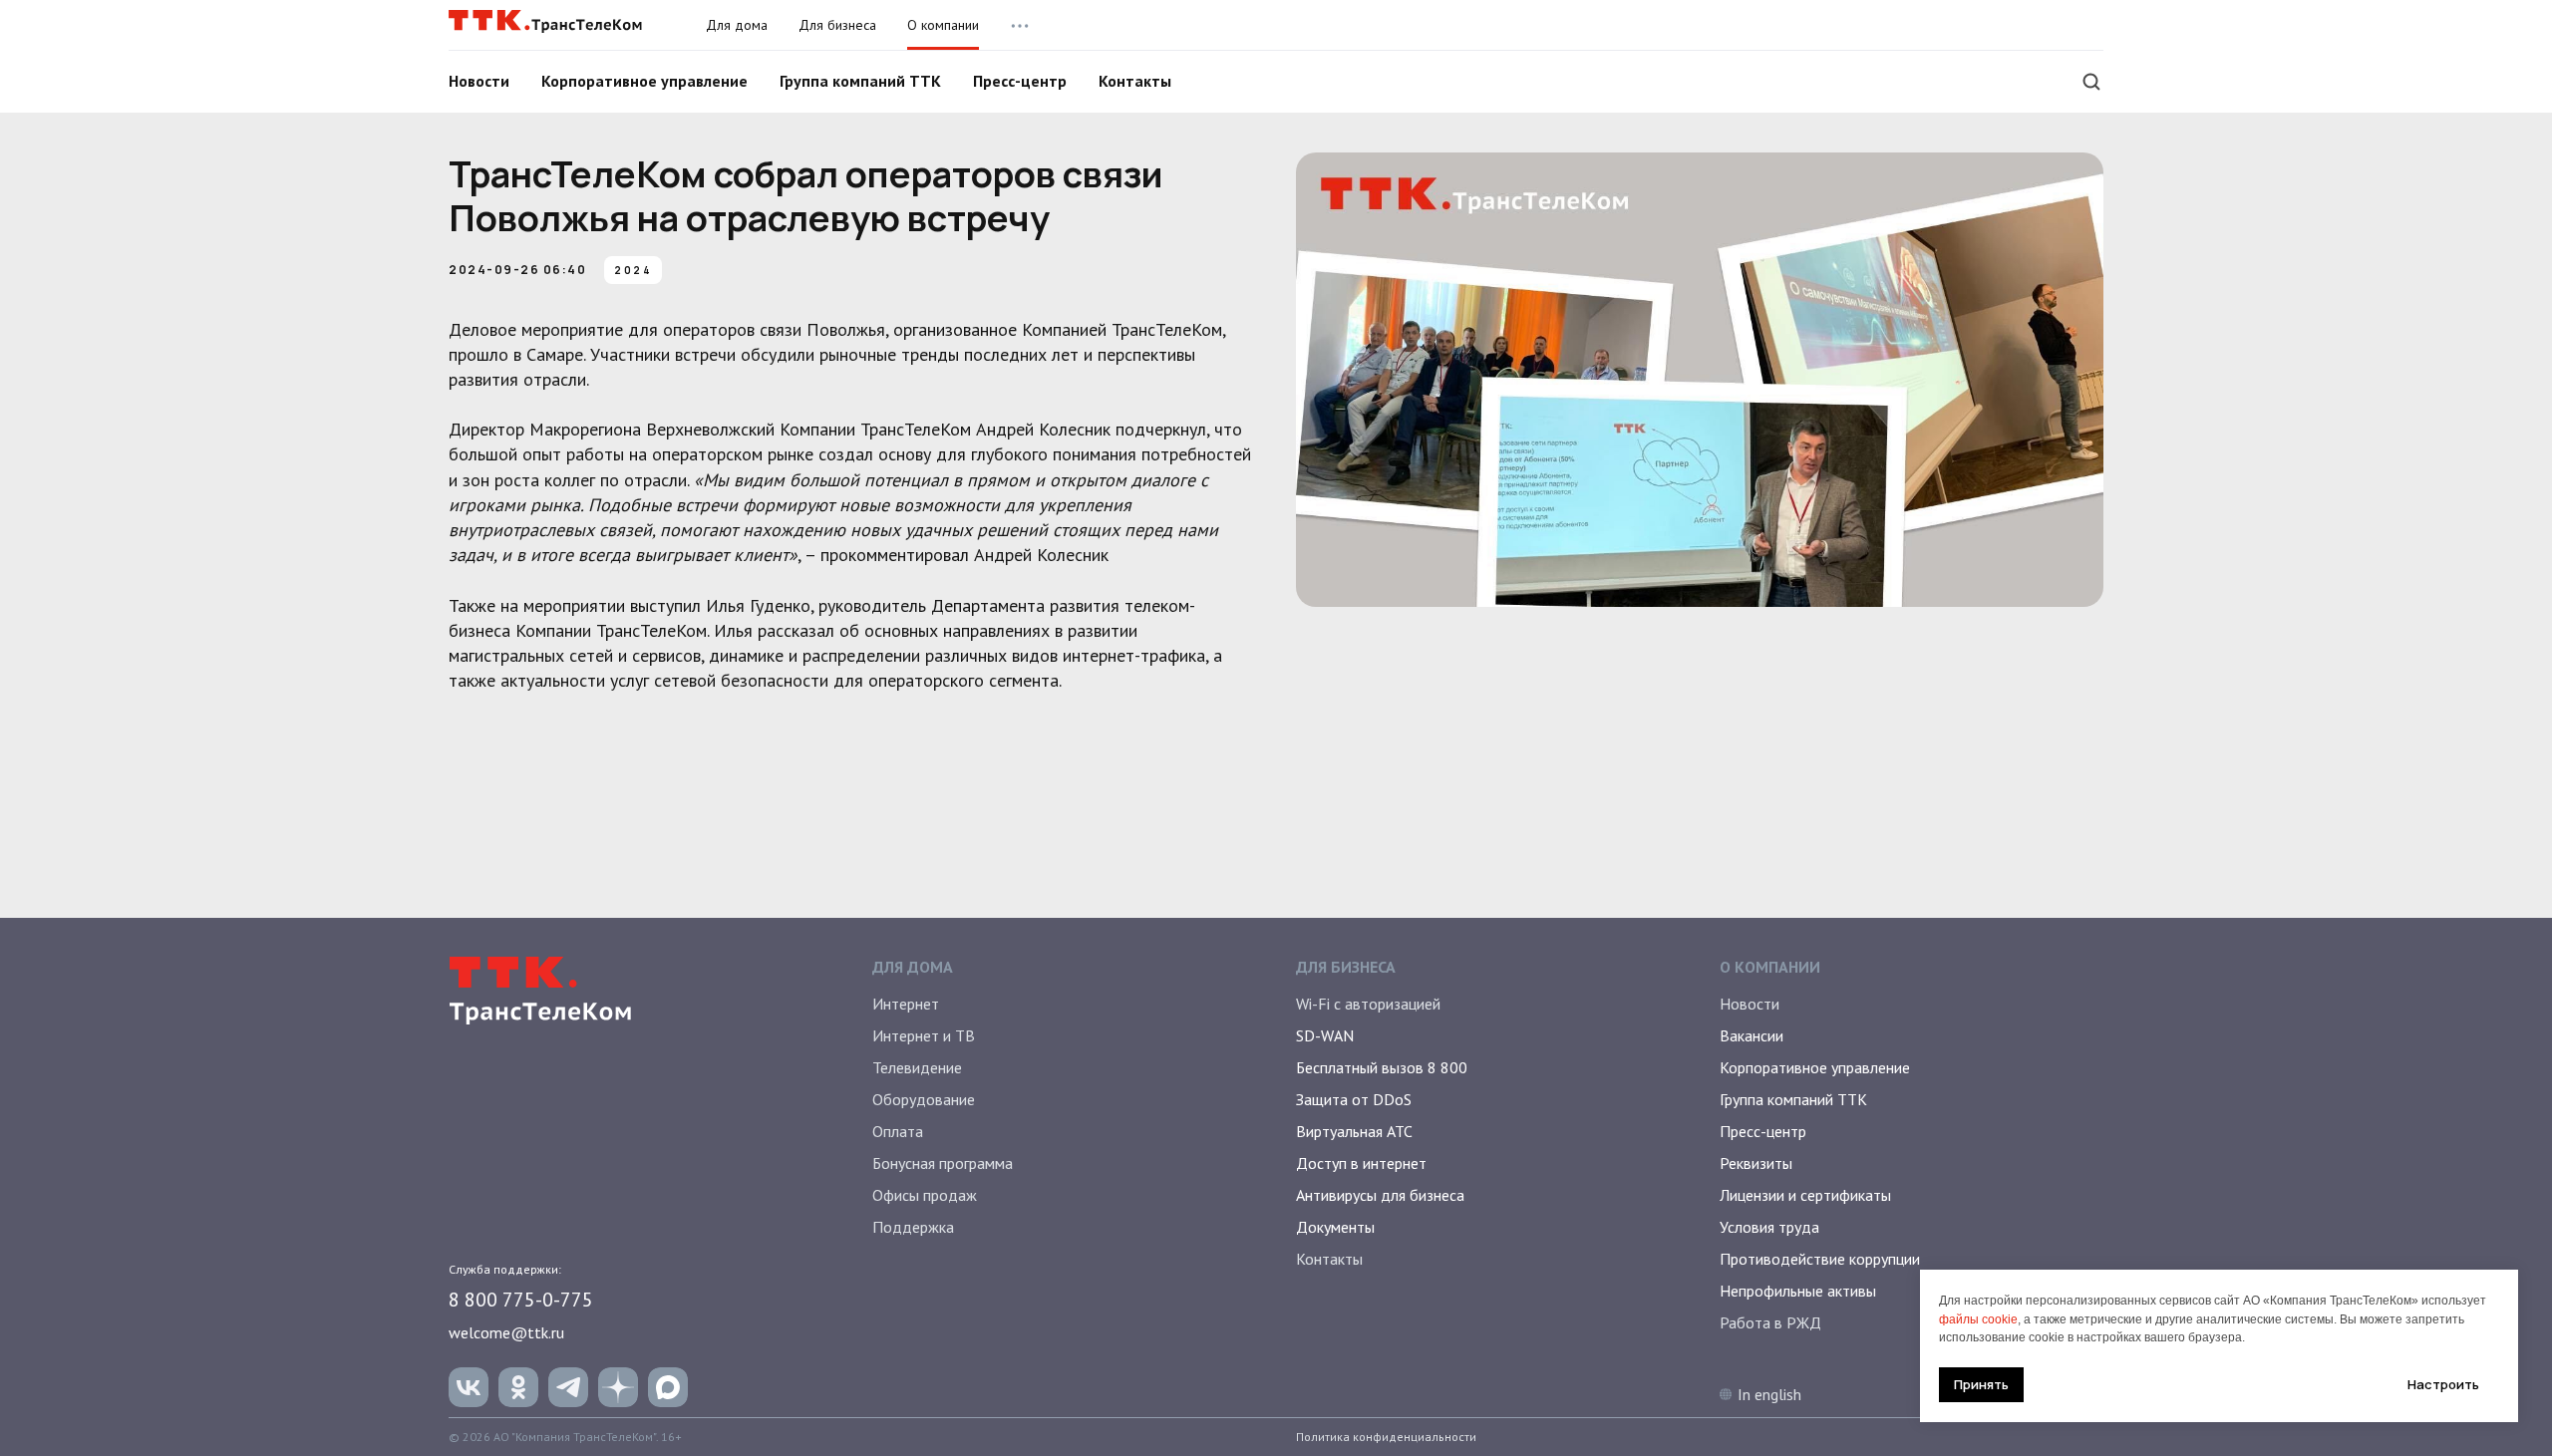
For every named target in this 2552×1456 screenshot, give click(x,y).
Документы (1335, 1227)
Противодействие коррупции (1820, 1259)
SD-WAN (1325, 1035)
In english (1769, 1394)
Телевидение (917, 1067)
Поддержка (913, 1227)
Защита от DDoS (1354, 1099)
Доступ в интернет (1361, 1163)
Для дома (737, 25)
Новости (479, 81)
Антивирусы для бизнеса (1380, 1195)
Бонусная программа (943, 1163)
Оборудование (924, 1099)
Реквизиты (1756, 1163)
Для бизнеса (837, 25)
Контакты (1135, 81)
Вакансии (1752, 1035)
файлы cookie (1978, 1319)
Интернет (906, 1004)
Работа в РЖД (1770, 1322)
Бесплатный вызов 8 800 (1382, 1067)
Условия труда (1769, 1227)
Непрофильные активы (1798, 1291)
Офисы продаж (925, 1195)
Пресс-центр (1020, 81)
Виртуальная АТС (1354, 1131)
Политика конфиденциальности (1386, 1437)
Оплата (898, 1131)
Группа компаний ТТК (860, 81)
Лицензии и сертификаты (1805, 1195)
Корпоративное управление (644, 81)
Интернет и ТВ (924, 1035)
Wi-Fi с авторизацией (1368, 1004)
